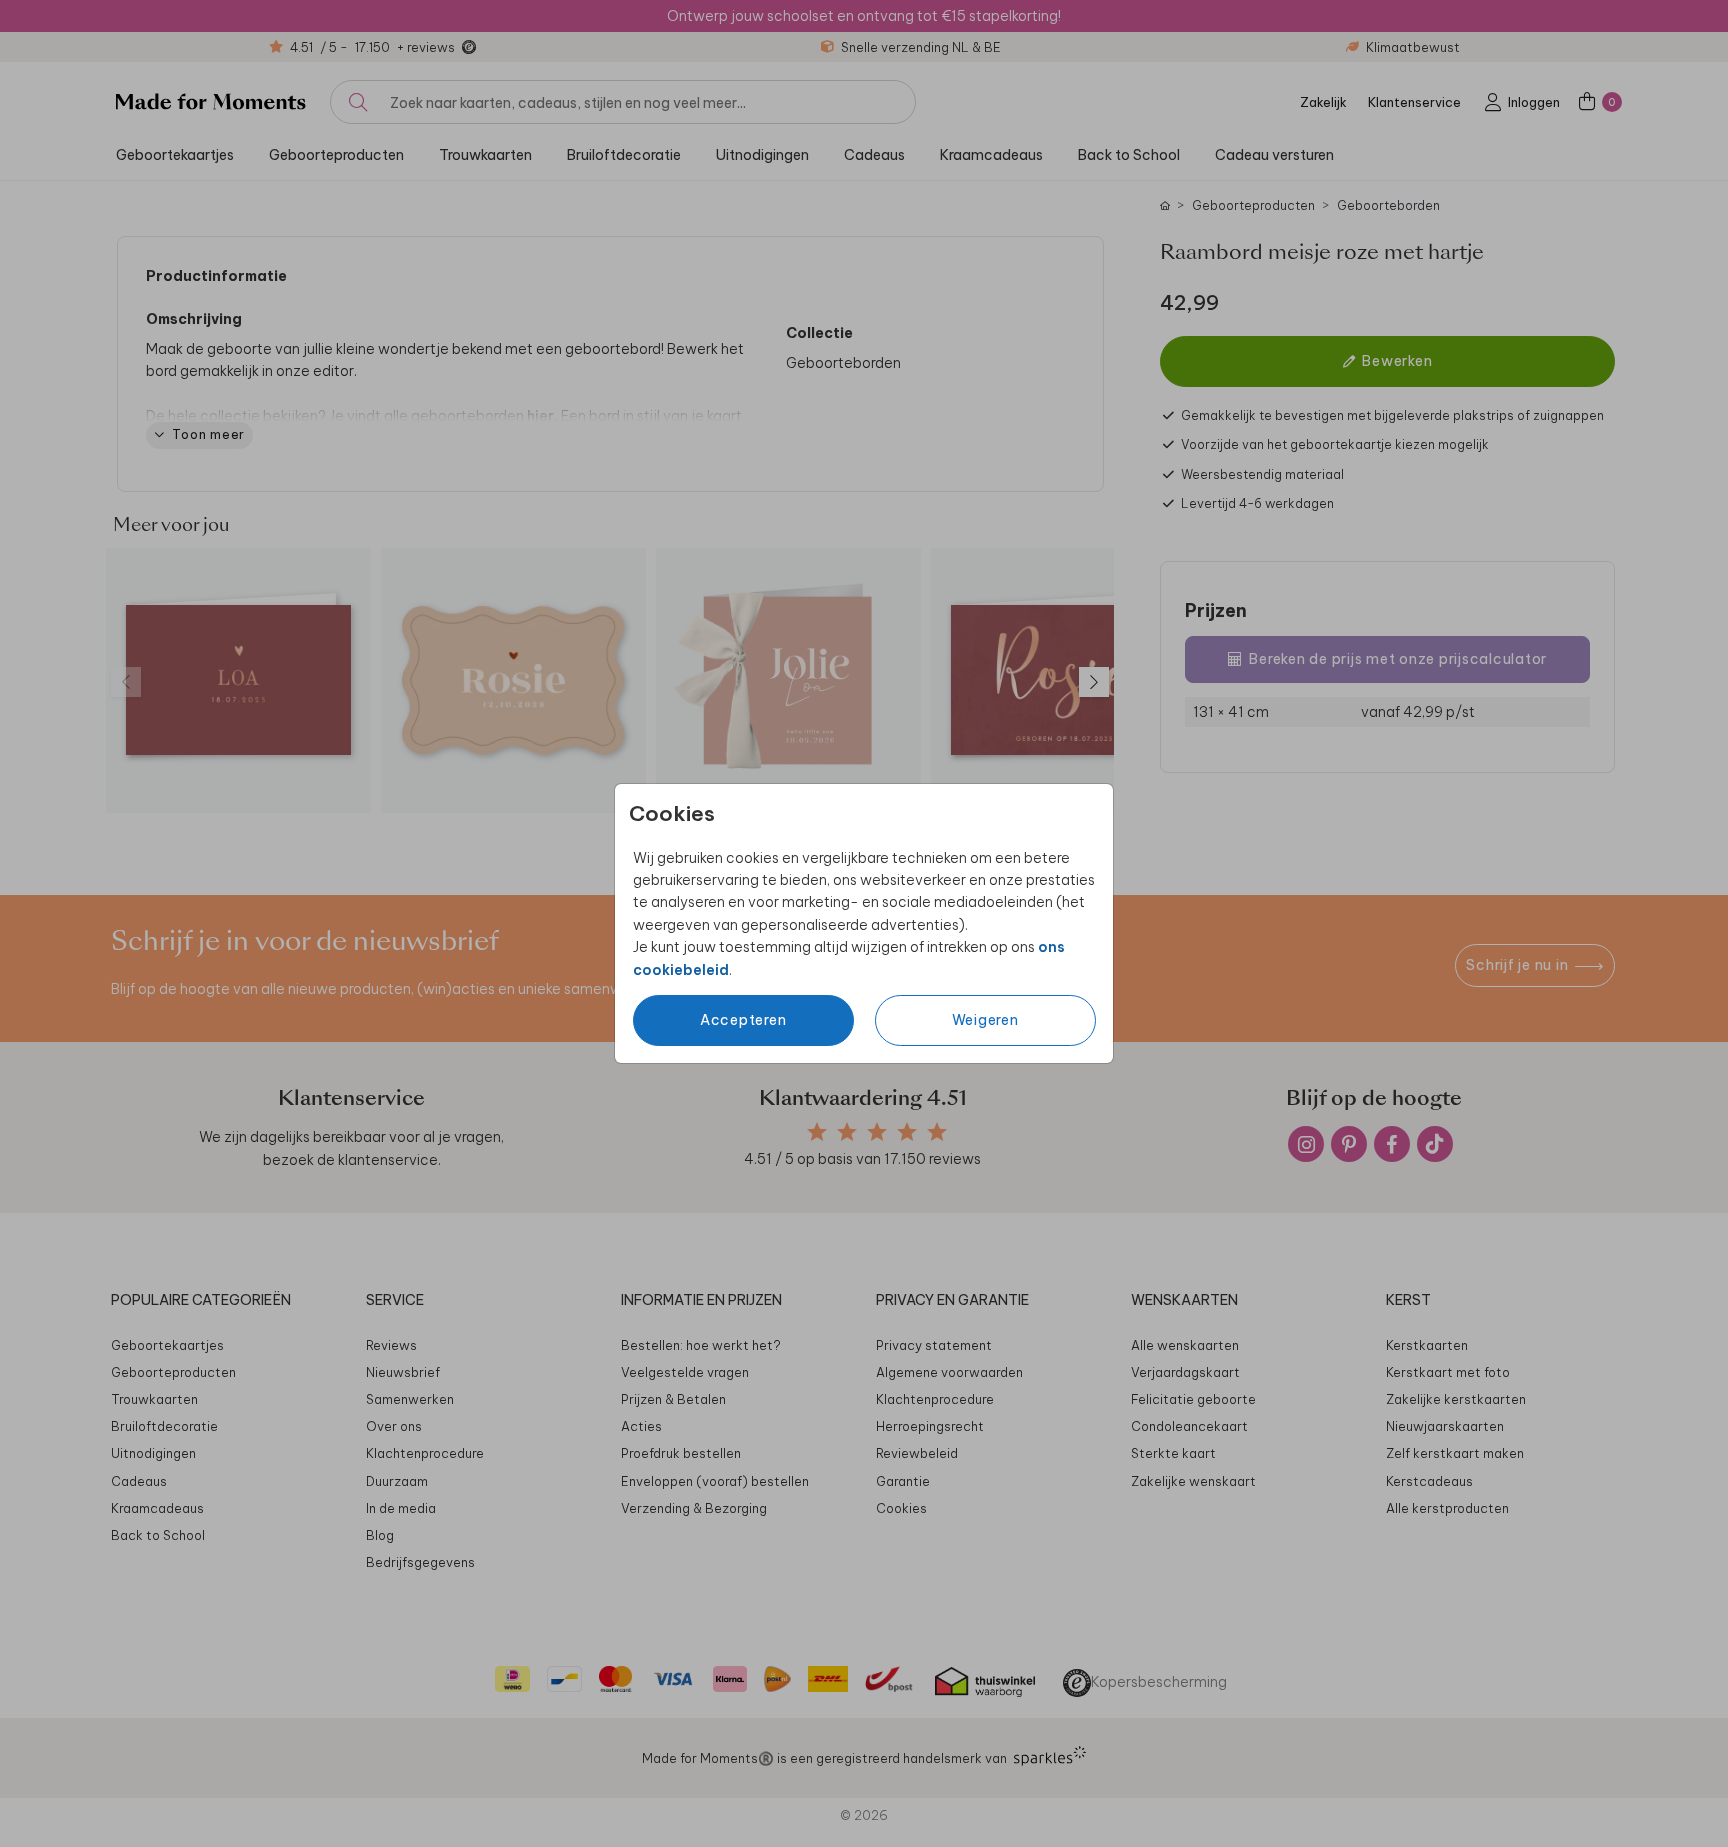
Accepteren (743, 1020)
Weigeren (985, 1020)
